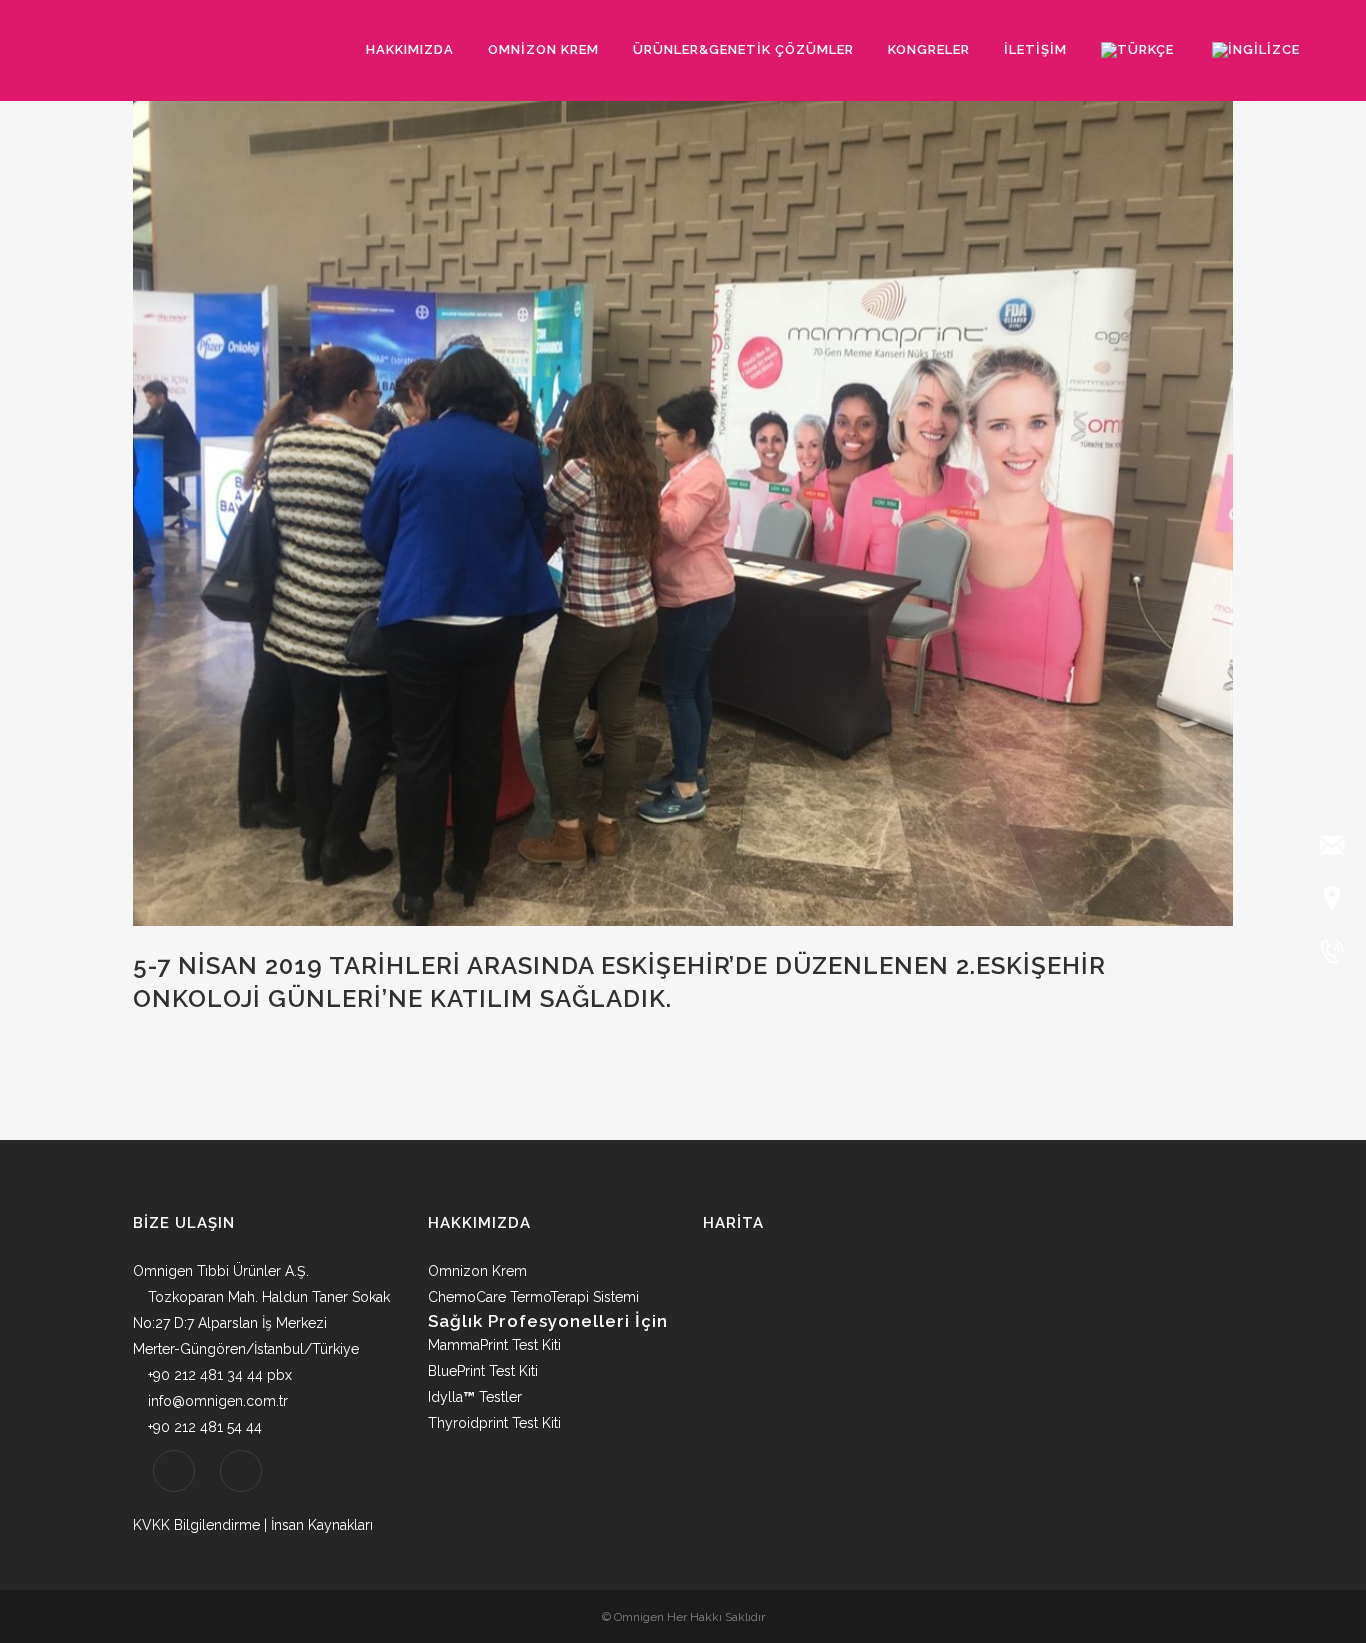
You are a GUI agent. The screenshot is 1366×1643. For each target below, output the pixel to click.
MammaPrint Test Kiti (494, 1345)
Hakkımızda (479, 1223)
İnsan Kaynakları (322, 1525)
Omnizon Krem (477, 1271)
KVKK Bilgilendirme (196, 1525)
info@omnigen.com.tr (218, 1401)
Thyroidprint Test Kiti (494, 1423)
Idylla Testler (475, 1397)
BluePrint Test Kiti (483, 1371)
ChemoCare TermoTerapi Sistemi (533, 1297)
